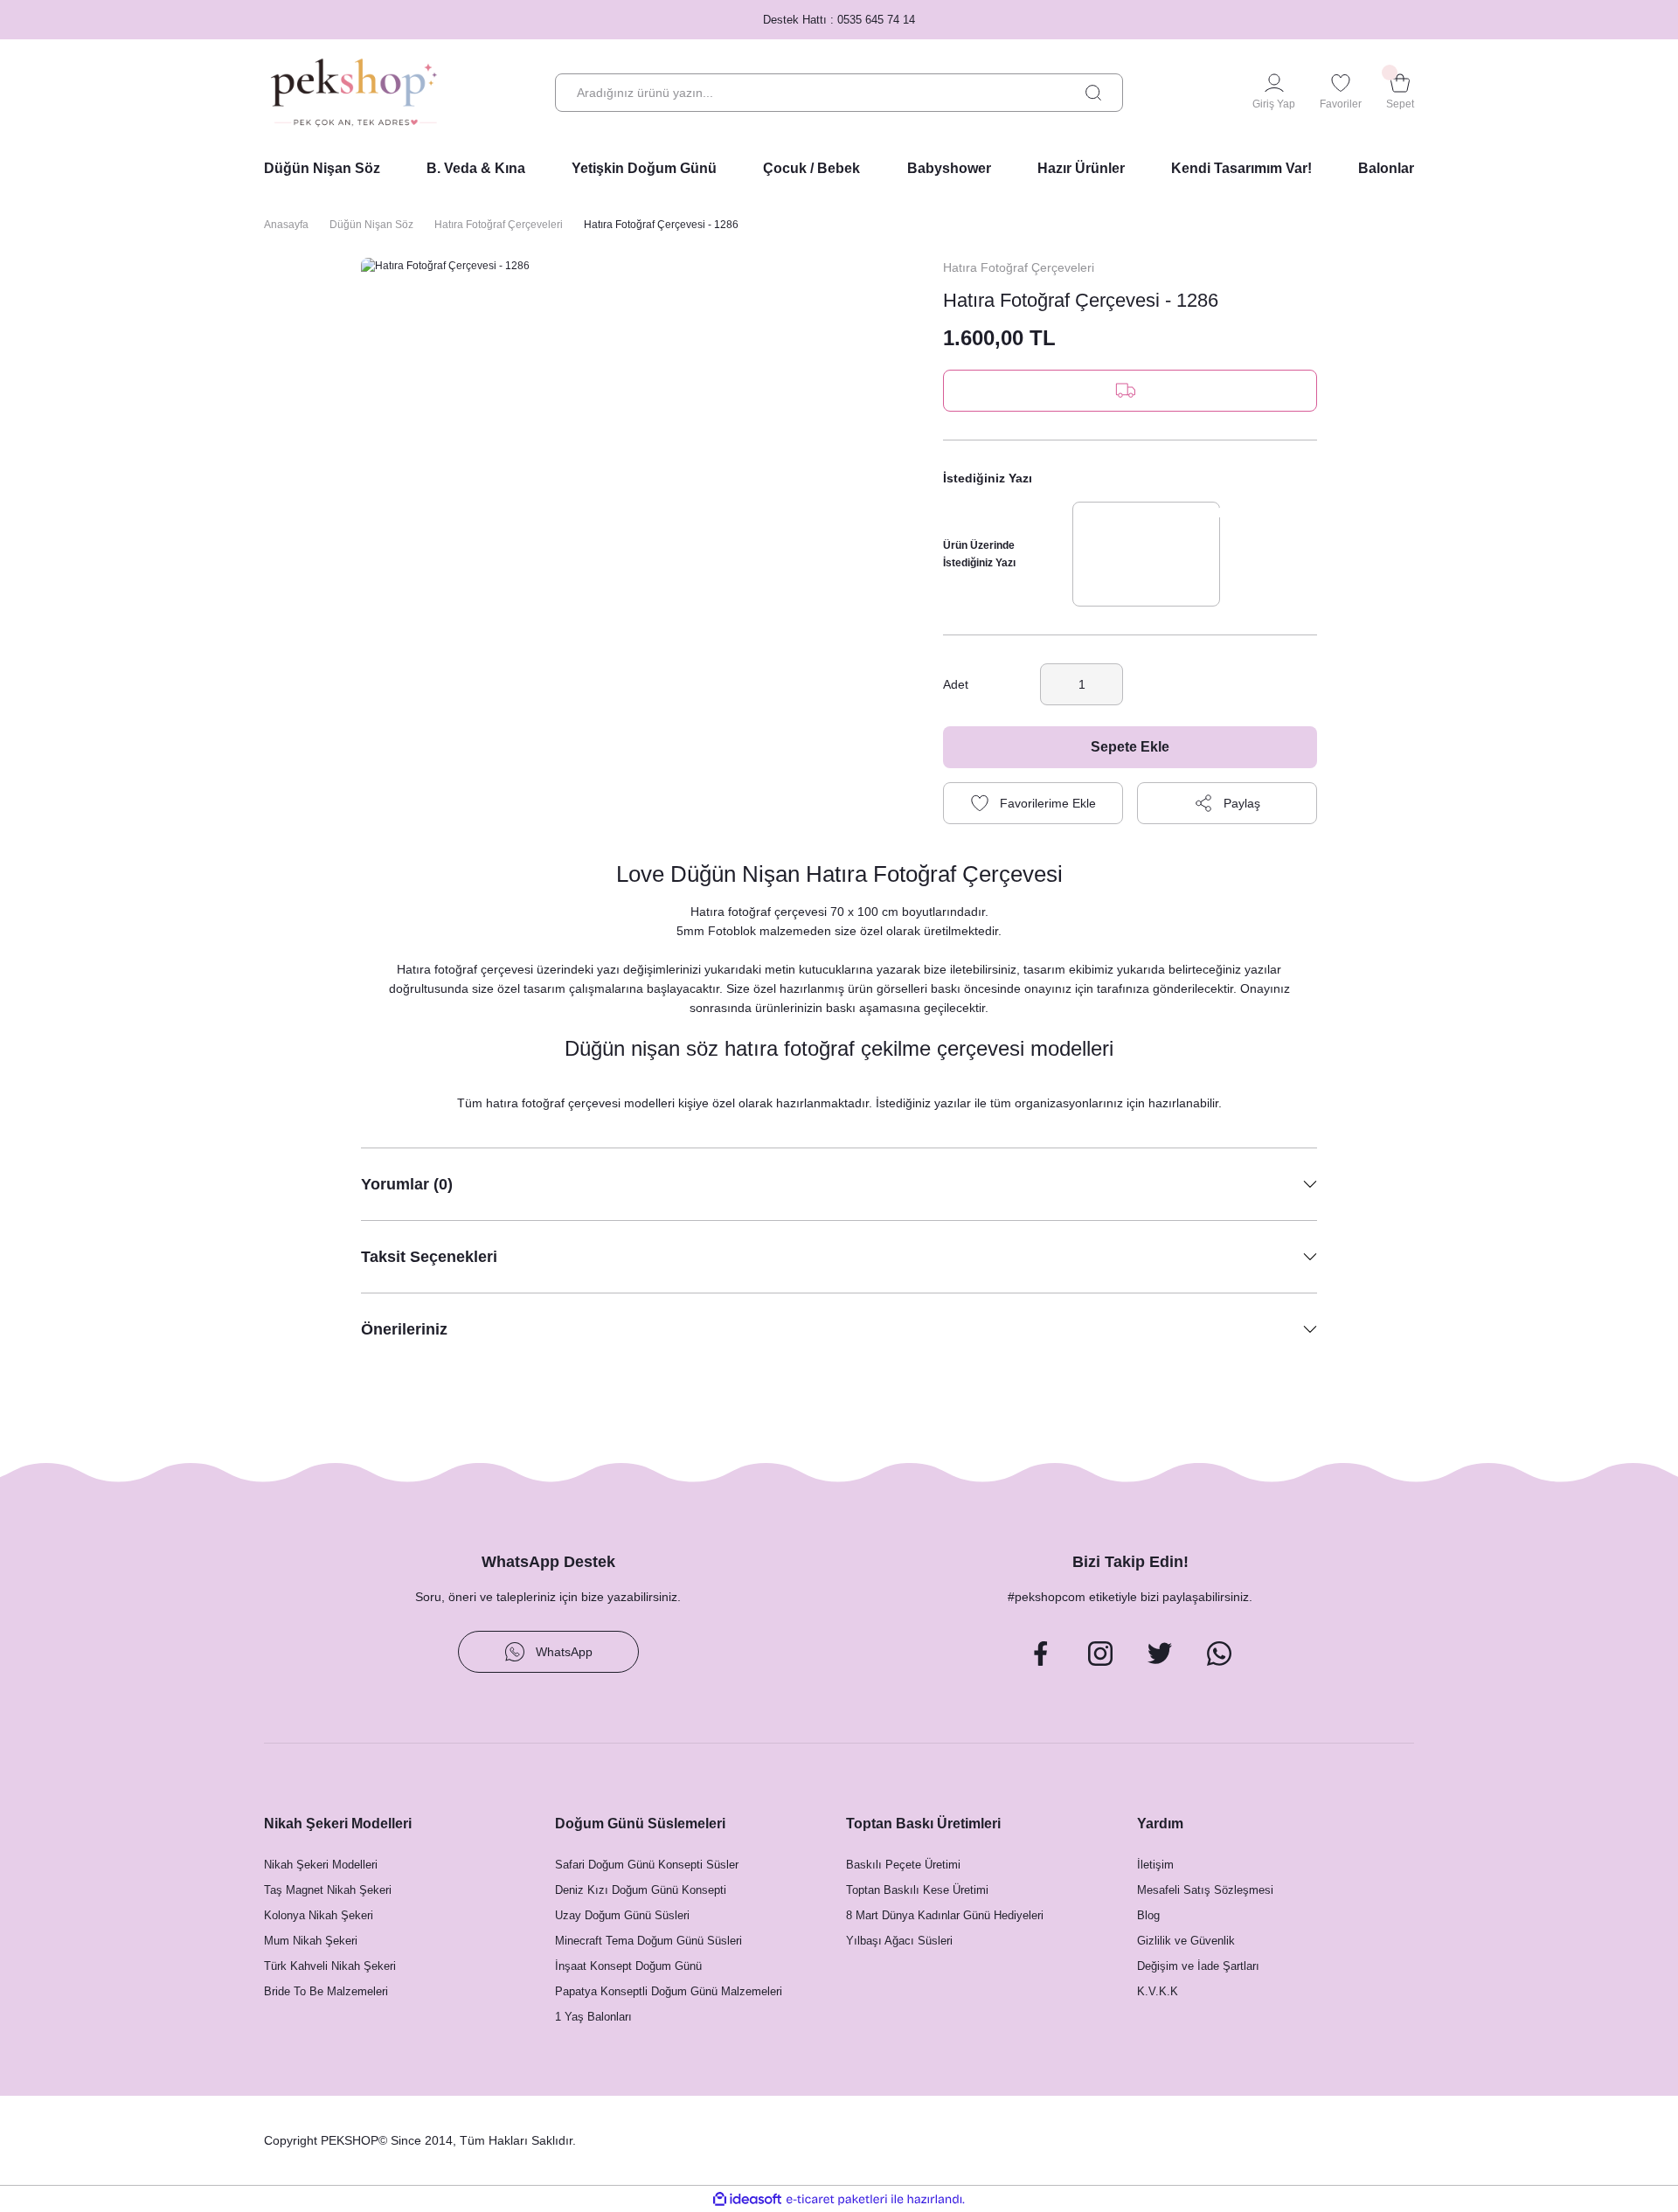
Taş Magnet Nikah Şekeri (328, 1890)
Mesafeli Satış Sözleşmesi (1205, 1890)
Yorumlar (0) (407, 1184)
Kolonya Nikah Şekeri (319, 1915)
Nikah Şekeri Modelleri (321, 1865)
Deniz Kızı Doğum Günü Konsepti (641, 1890)
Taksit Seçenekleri (429, 1257)
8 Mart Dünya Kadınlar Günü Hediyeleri (945, 1915)
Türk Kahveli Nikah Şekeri (330, 1966)
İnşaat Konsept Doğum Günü (628, 1966)
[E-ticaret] (837, 2199)
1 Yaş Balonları (593, 2017)
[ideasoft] (747, 2199)
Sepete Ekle (1130, 747)
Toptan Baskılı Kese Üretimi (917, 1890)
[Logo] (354, 93)
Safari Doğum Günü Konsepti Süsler (647, 1865)
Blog (1148, 1915)
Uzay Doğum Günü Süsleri (622, 1915)
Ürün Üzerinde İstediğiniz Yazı (979, 554)
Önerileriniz (404, 1329)
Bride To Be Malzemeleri (326, 1991)
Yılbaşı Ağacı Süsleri (899, 1941)
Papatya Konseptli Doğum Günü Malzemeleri (669, 1991)
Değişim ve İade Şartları (1198, 1966)
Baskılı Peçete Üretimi (903, 1865)
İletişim (1155, 1865)
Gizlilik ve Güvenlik (1186, 1941)
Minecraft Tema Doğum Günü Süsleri (648, 1941)
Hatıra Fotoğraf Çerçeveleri (1019, 267)
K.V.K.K (1158, 1991)
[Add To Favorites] (1033, 803)
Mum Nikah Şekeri (311, 1941)
